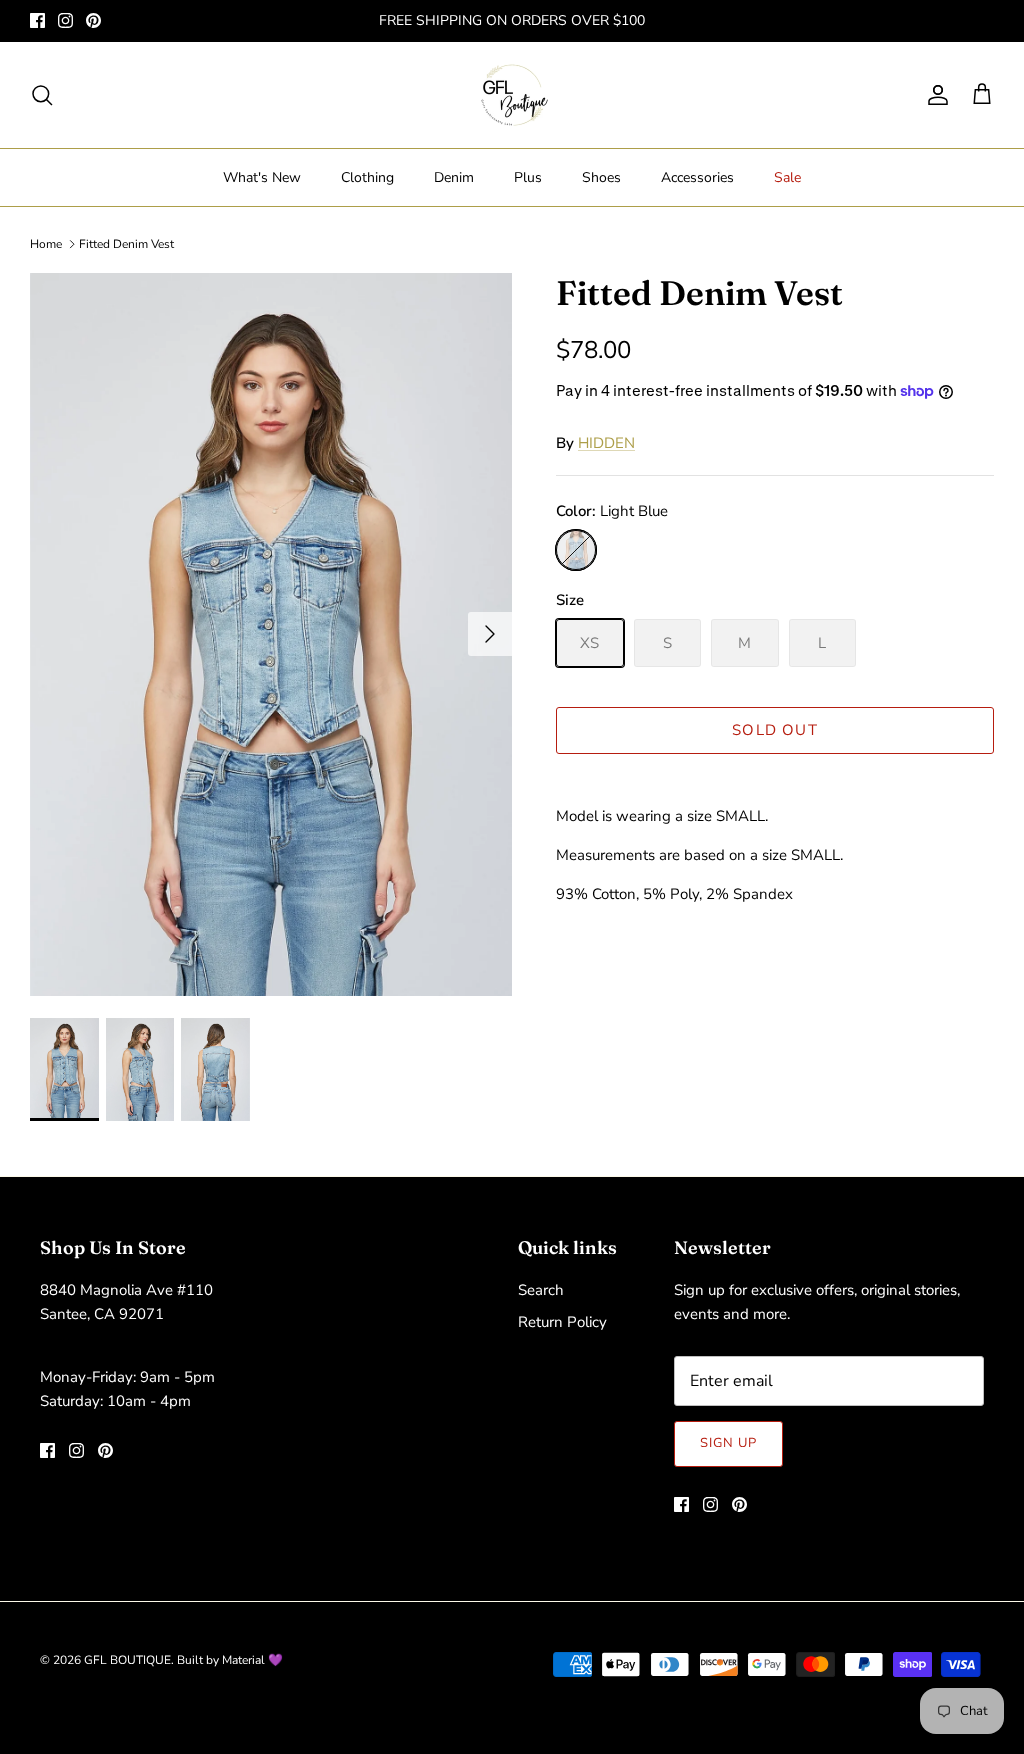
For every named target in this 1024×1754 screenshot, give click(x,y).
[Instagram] (65, 20)
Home (46, 244)
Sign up (728, 1443)
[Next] (490, 634)
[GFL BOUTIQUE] (512, 95)
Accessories (697, 177)
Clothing (367, 177)
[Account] (934, 95)
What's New (262, 177)
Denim (454, 177)
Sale (787, 177)
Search (541, 1290)
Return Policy (562, 1322)
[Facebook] (37, 20)
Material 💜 (252, 1660)
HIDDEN (606, 443)
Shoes (601, 177)
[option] (271, 634)
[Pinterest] (93, 20)
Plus (528, 177)
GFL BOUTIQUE (127, 1660)
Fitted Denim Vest (126, 244)
